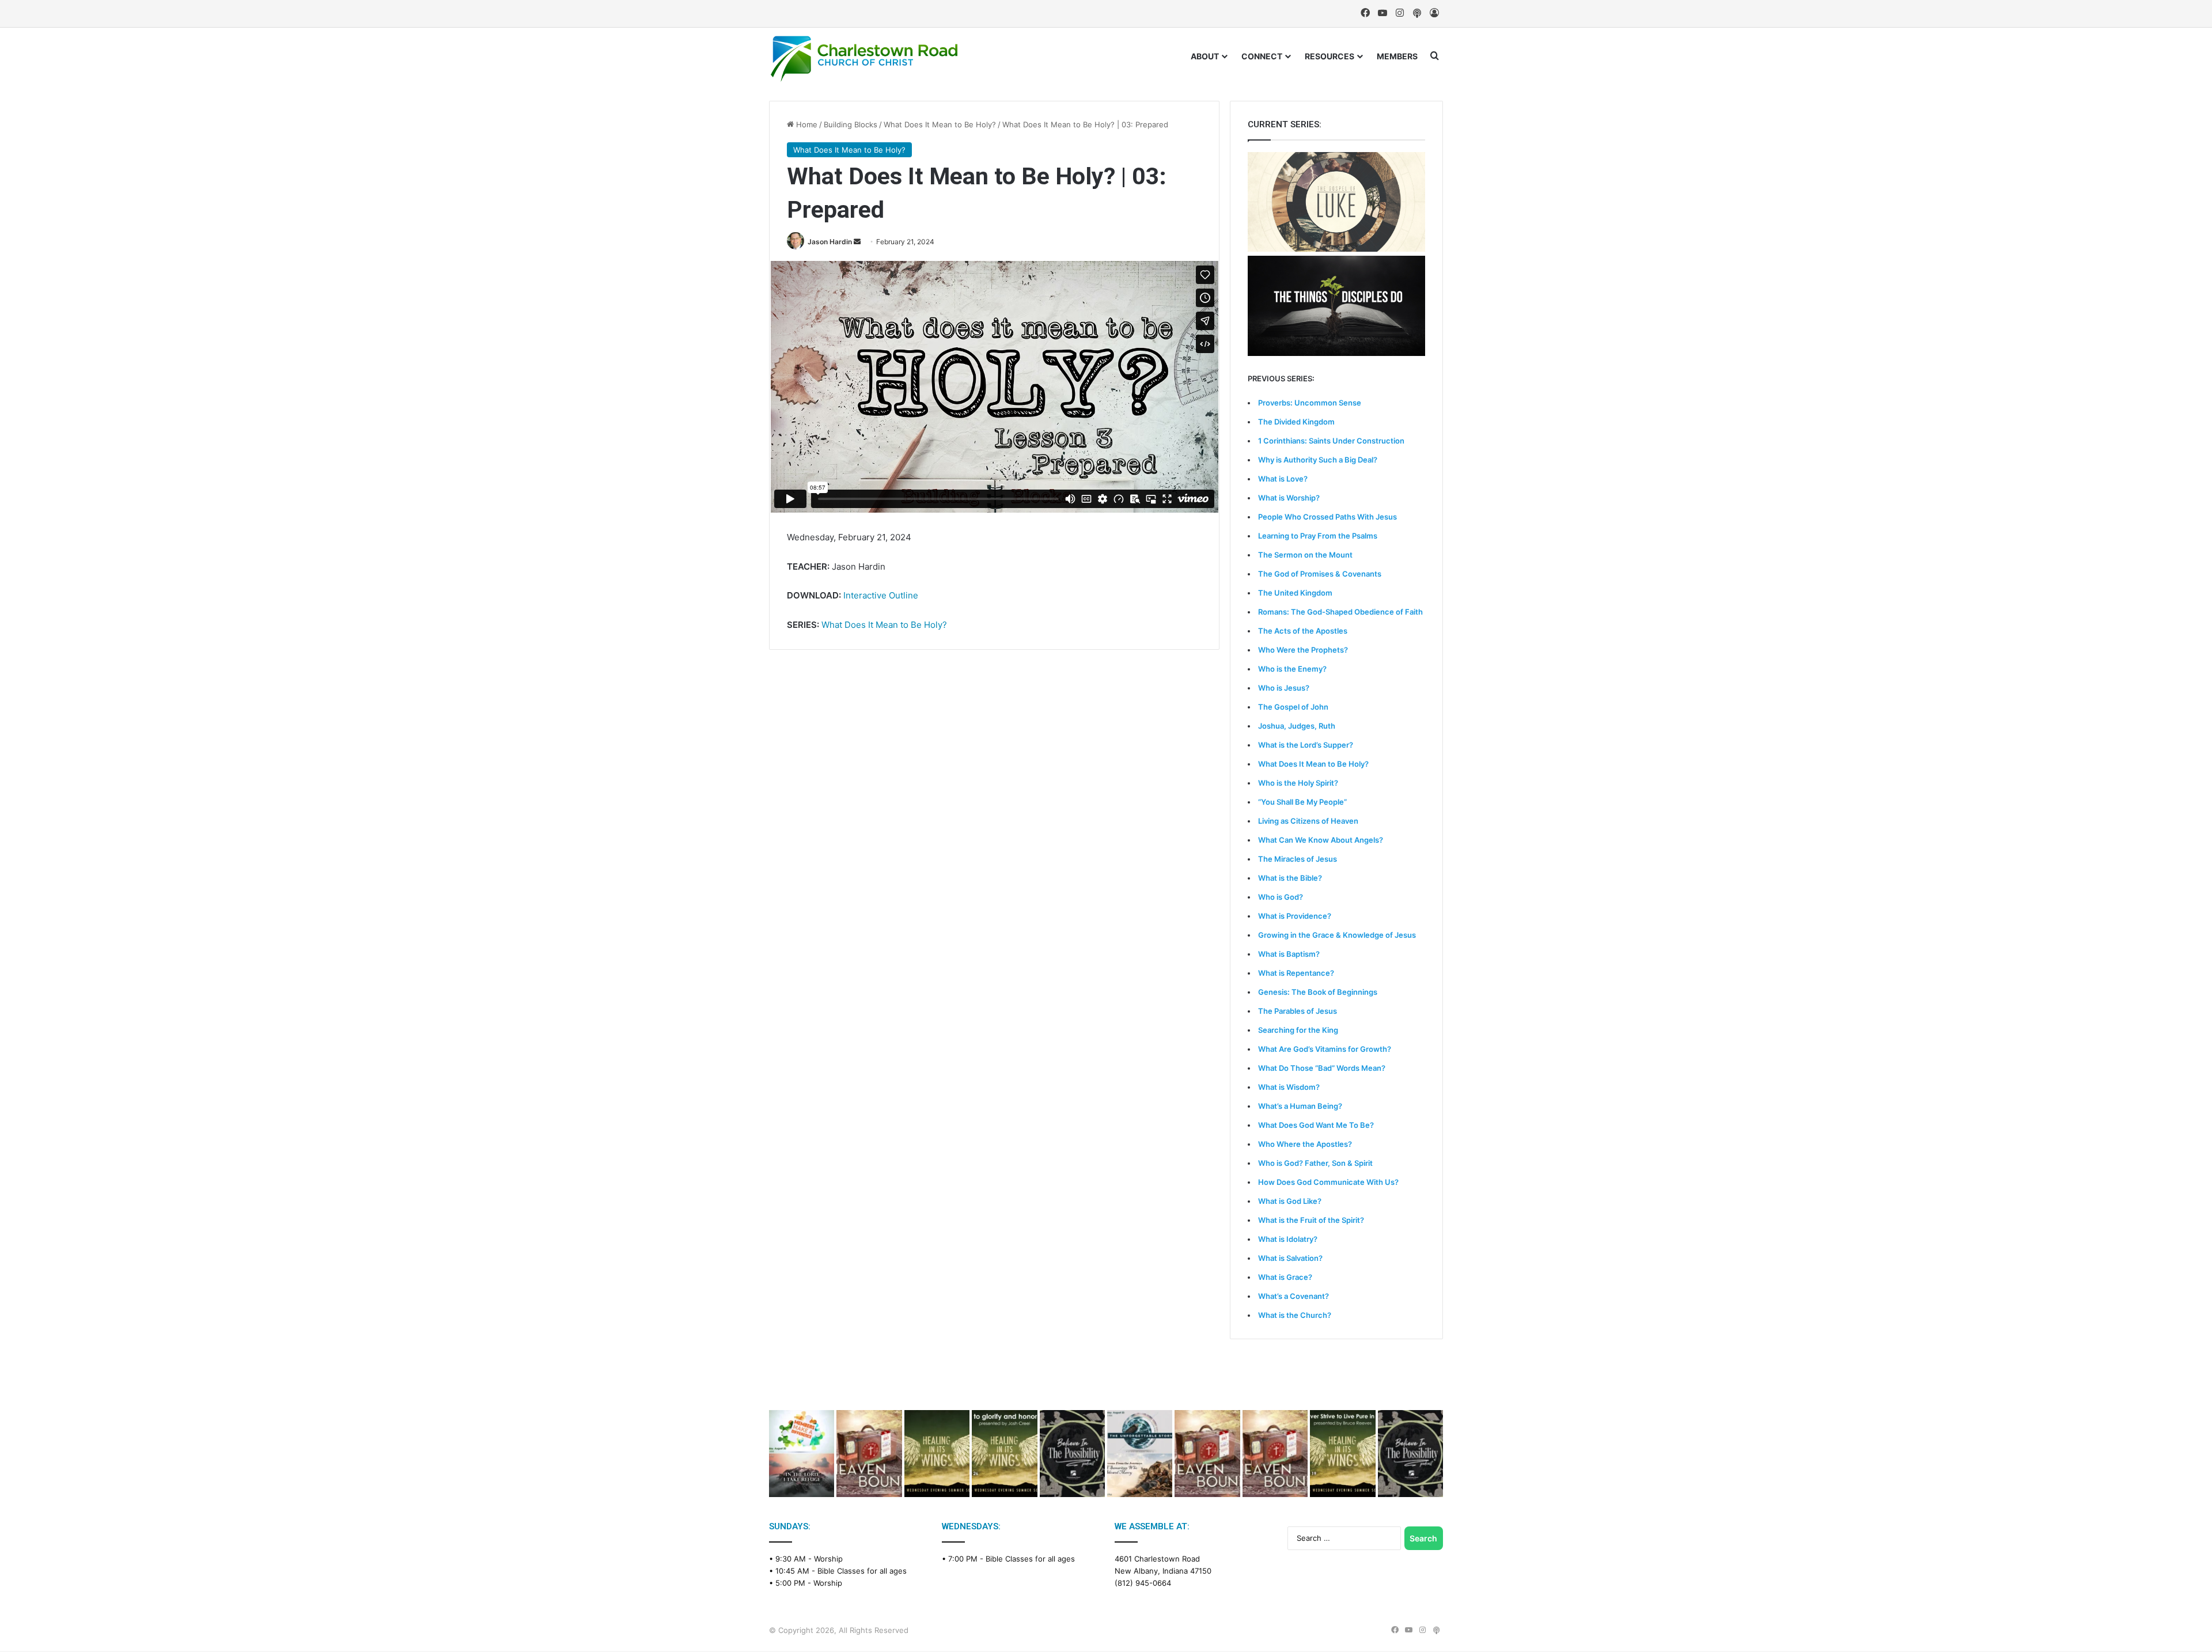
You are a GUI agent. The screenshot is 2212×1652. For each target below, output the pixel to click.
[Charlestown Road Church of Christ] (864, 59)
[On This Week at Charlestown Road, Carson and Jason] (1275, 1454)
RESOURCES (1330, 56)
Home (806, 124)
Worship (828, 1559)
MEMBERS (1397, 56)
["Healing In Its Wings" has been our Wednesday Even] (937, 1454)
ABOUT (1205, 56)
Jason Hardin (830, 242)
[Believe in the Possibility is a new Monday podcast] (1072, 1454)
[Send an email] (857, 242)
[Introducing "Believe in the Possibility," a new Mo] (1410, 1454)
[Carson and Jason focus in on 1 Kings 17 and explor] (869, 1454)
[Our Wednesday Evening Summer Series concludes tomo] (1004, 1454)
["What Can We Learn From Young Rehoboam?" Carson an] (1207, 1454)
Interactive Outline (881, 595)
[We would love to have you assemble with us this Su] (802, 1454)
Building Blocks (851, 124)
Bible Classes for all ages (862, 1571)
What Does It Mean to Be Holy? (940, 124)
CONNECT (1262, 56)
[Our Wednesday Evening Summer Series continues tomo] (1342, 1454)
